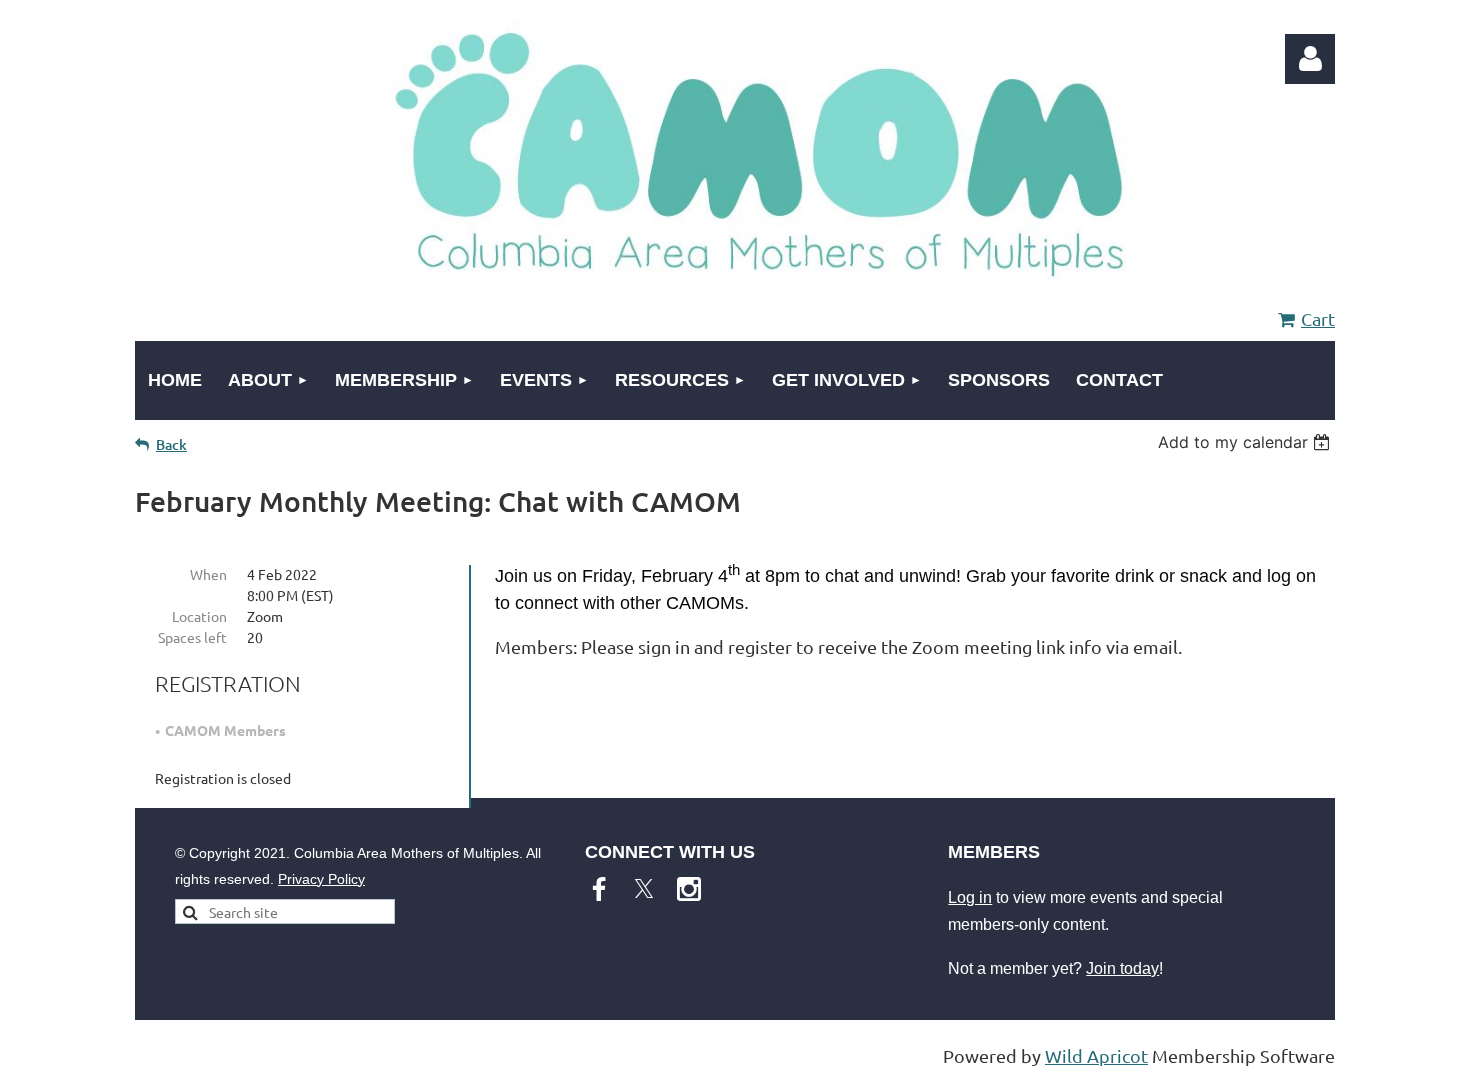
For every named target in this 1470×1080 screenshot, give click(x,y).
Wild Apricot (1096, 1055)
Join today (1122, 968)
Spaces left (192, 637)
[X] (644, 889)
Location (199, 616)
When (208, 574)
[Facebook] (599, 889)
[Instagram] (689, 889)
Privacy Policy (321, 879)
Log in (970, 897)
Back (171, 444)
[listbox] (1246, 442)
